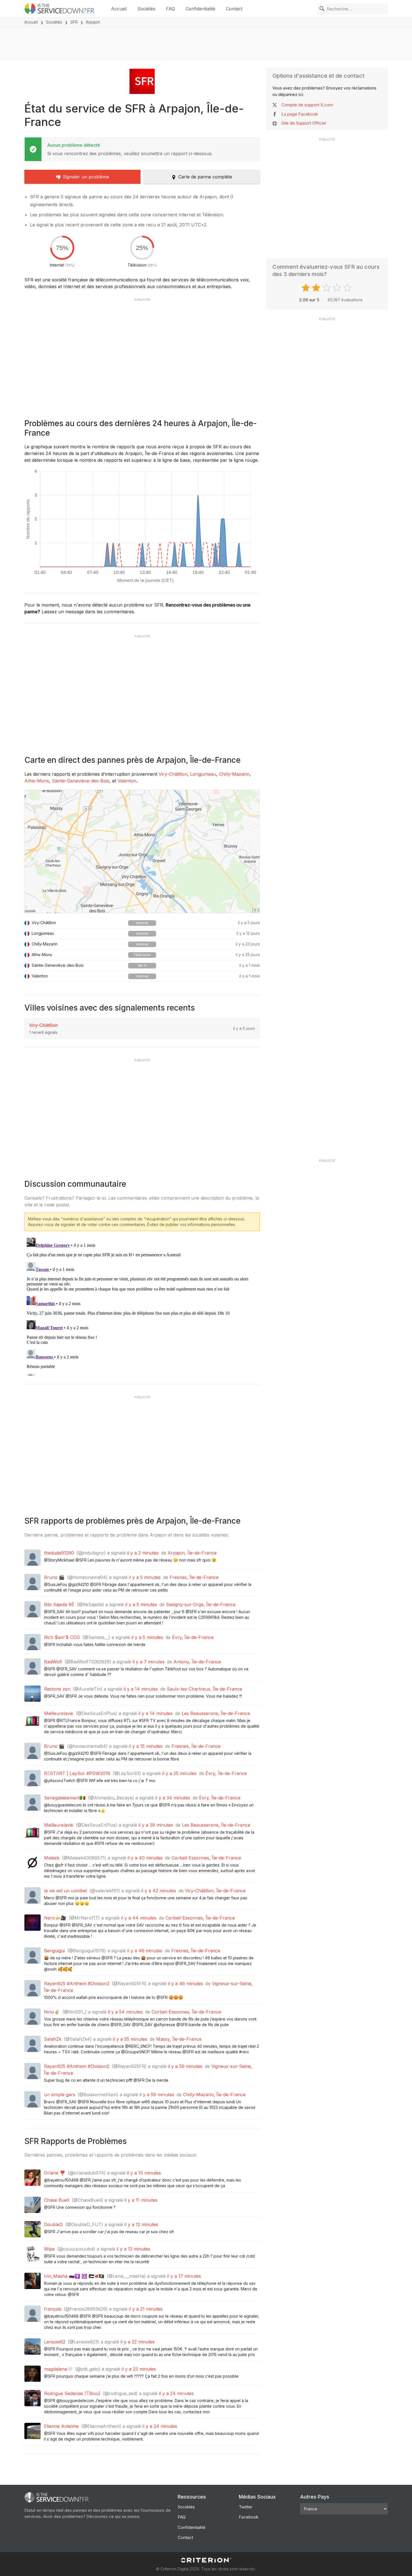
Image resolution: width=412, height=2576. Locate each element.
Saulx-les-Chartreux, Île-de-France (204, 1689)
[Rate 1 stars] (306, 288)
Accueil (119, 9)
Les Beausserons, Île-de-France (216, 1713)
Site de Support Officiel (304, 123)
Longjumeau (203, 774)
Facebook (249, 2517)
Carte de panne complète (205, 177)
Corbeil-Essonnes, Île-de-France (206, 1858)
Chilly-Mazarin (234, 774)
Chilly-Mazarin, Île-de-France (214, 2095)
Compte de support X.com (307, 105)
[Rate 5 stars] (348, 288)
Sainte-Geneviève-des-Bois (81, 781)
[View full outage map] (142, 851)
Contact (234, 9)
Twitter (246, 2507)
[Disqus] (142, 1306)
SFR (74, 22)
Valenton (127, 781)
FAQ (170, 9)
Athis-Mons (37, 781)
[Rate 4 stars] (338, 288)
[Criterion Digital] (206, 2560)
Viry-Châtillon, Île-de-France (215, 1891)
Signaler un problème (86, 177)
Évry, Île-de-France (193, 1637)
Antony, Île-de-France (197, 1662)
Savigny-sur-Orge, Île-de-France (201, 1604)
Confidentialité (200, 9)
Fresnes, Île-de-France (194, 1577)
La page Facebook (300, 114)
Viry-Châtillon (173, 774)
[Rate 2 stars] (317, 288)
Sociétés (146, 9)
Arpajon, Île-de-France (192, 1553)
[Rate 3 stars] (327, 288)
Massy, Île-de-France (179, 2039)
